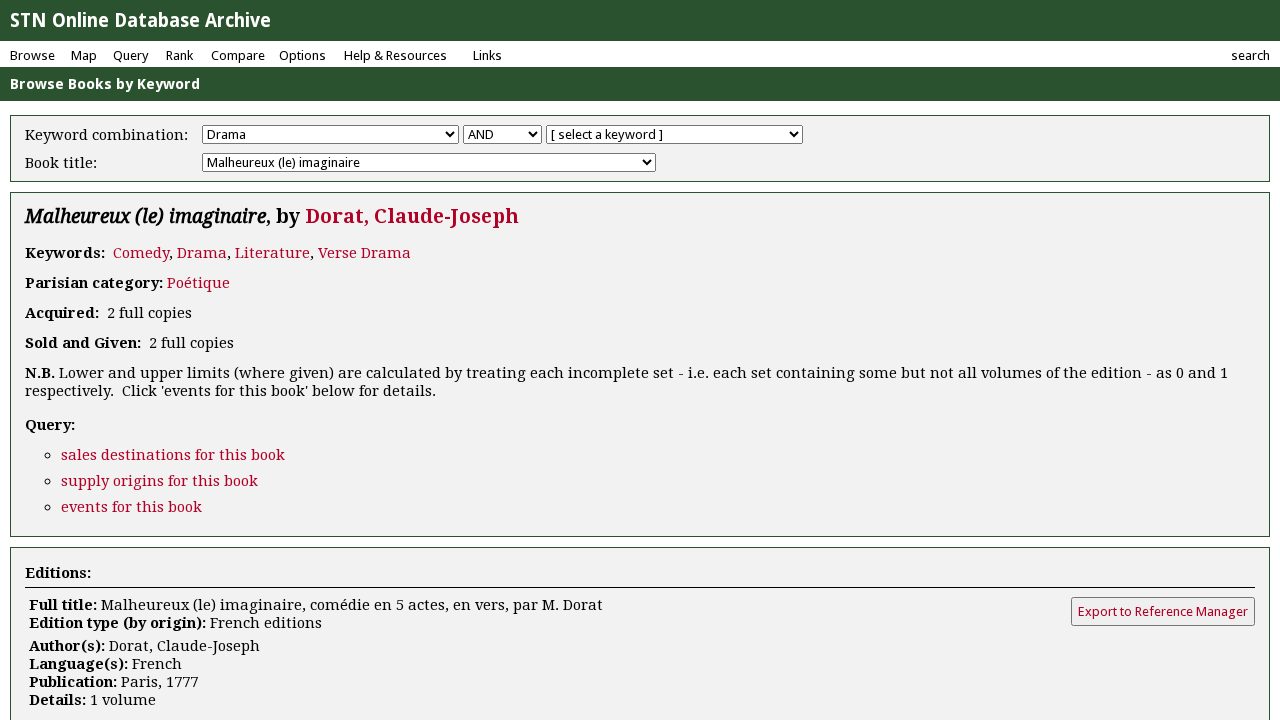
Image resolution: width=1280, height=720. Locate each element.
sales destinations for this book (173, 455)
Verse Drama (364, 253)
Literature (272, 253)
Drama (202, 253)
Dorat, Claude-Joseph (412, 216)
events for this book (131, 507)
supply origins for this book (159, 481)
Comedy (141, 253)
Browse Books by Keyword (105, 84)
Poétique (198, 283)
